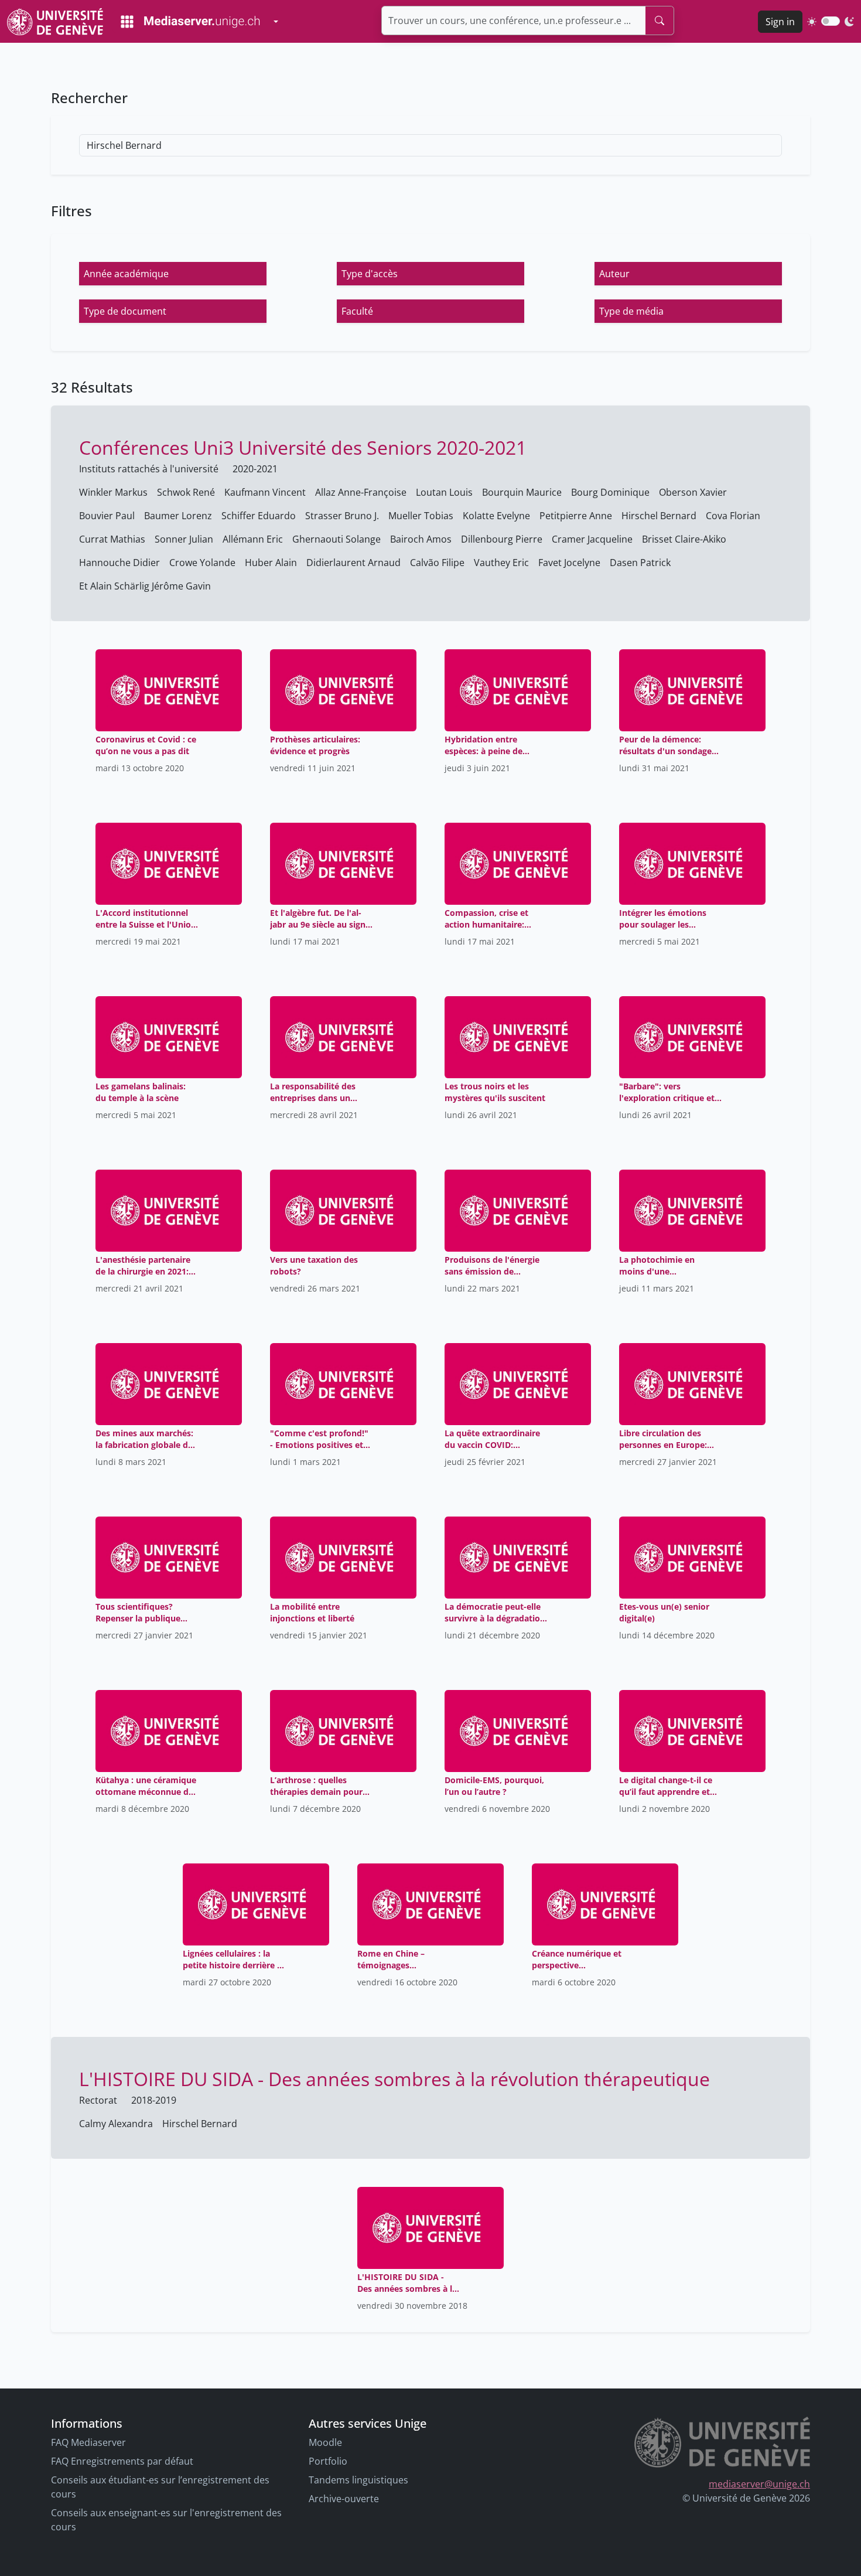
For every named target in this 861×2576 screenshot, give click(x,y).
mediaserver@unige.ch (759, 2484)
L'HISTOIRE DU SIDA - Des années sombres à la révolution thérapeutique (394, 2079)
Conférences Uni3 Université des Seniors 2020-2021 (303, 447)
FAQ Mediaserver (88, 2442)
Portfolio (328, 2461)
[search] (660, 21)
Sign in (780, 22)
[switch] (831, 21)
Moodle (325, 2442)
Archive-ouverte (344, 2499)
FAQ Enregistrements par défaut (122, 2461)
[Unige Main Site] (55, 21)
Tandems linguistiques (358, 2480)
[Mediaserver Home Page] (190, 22)
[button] (173, 274)
